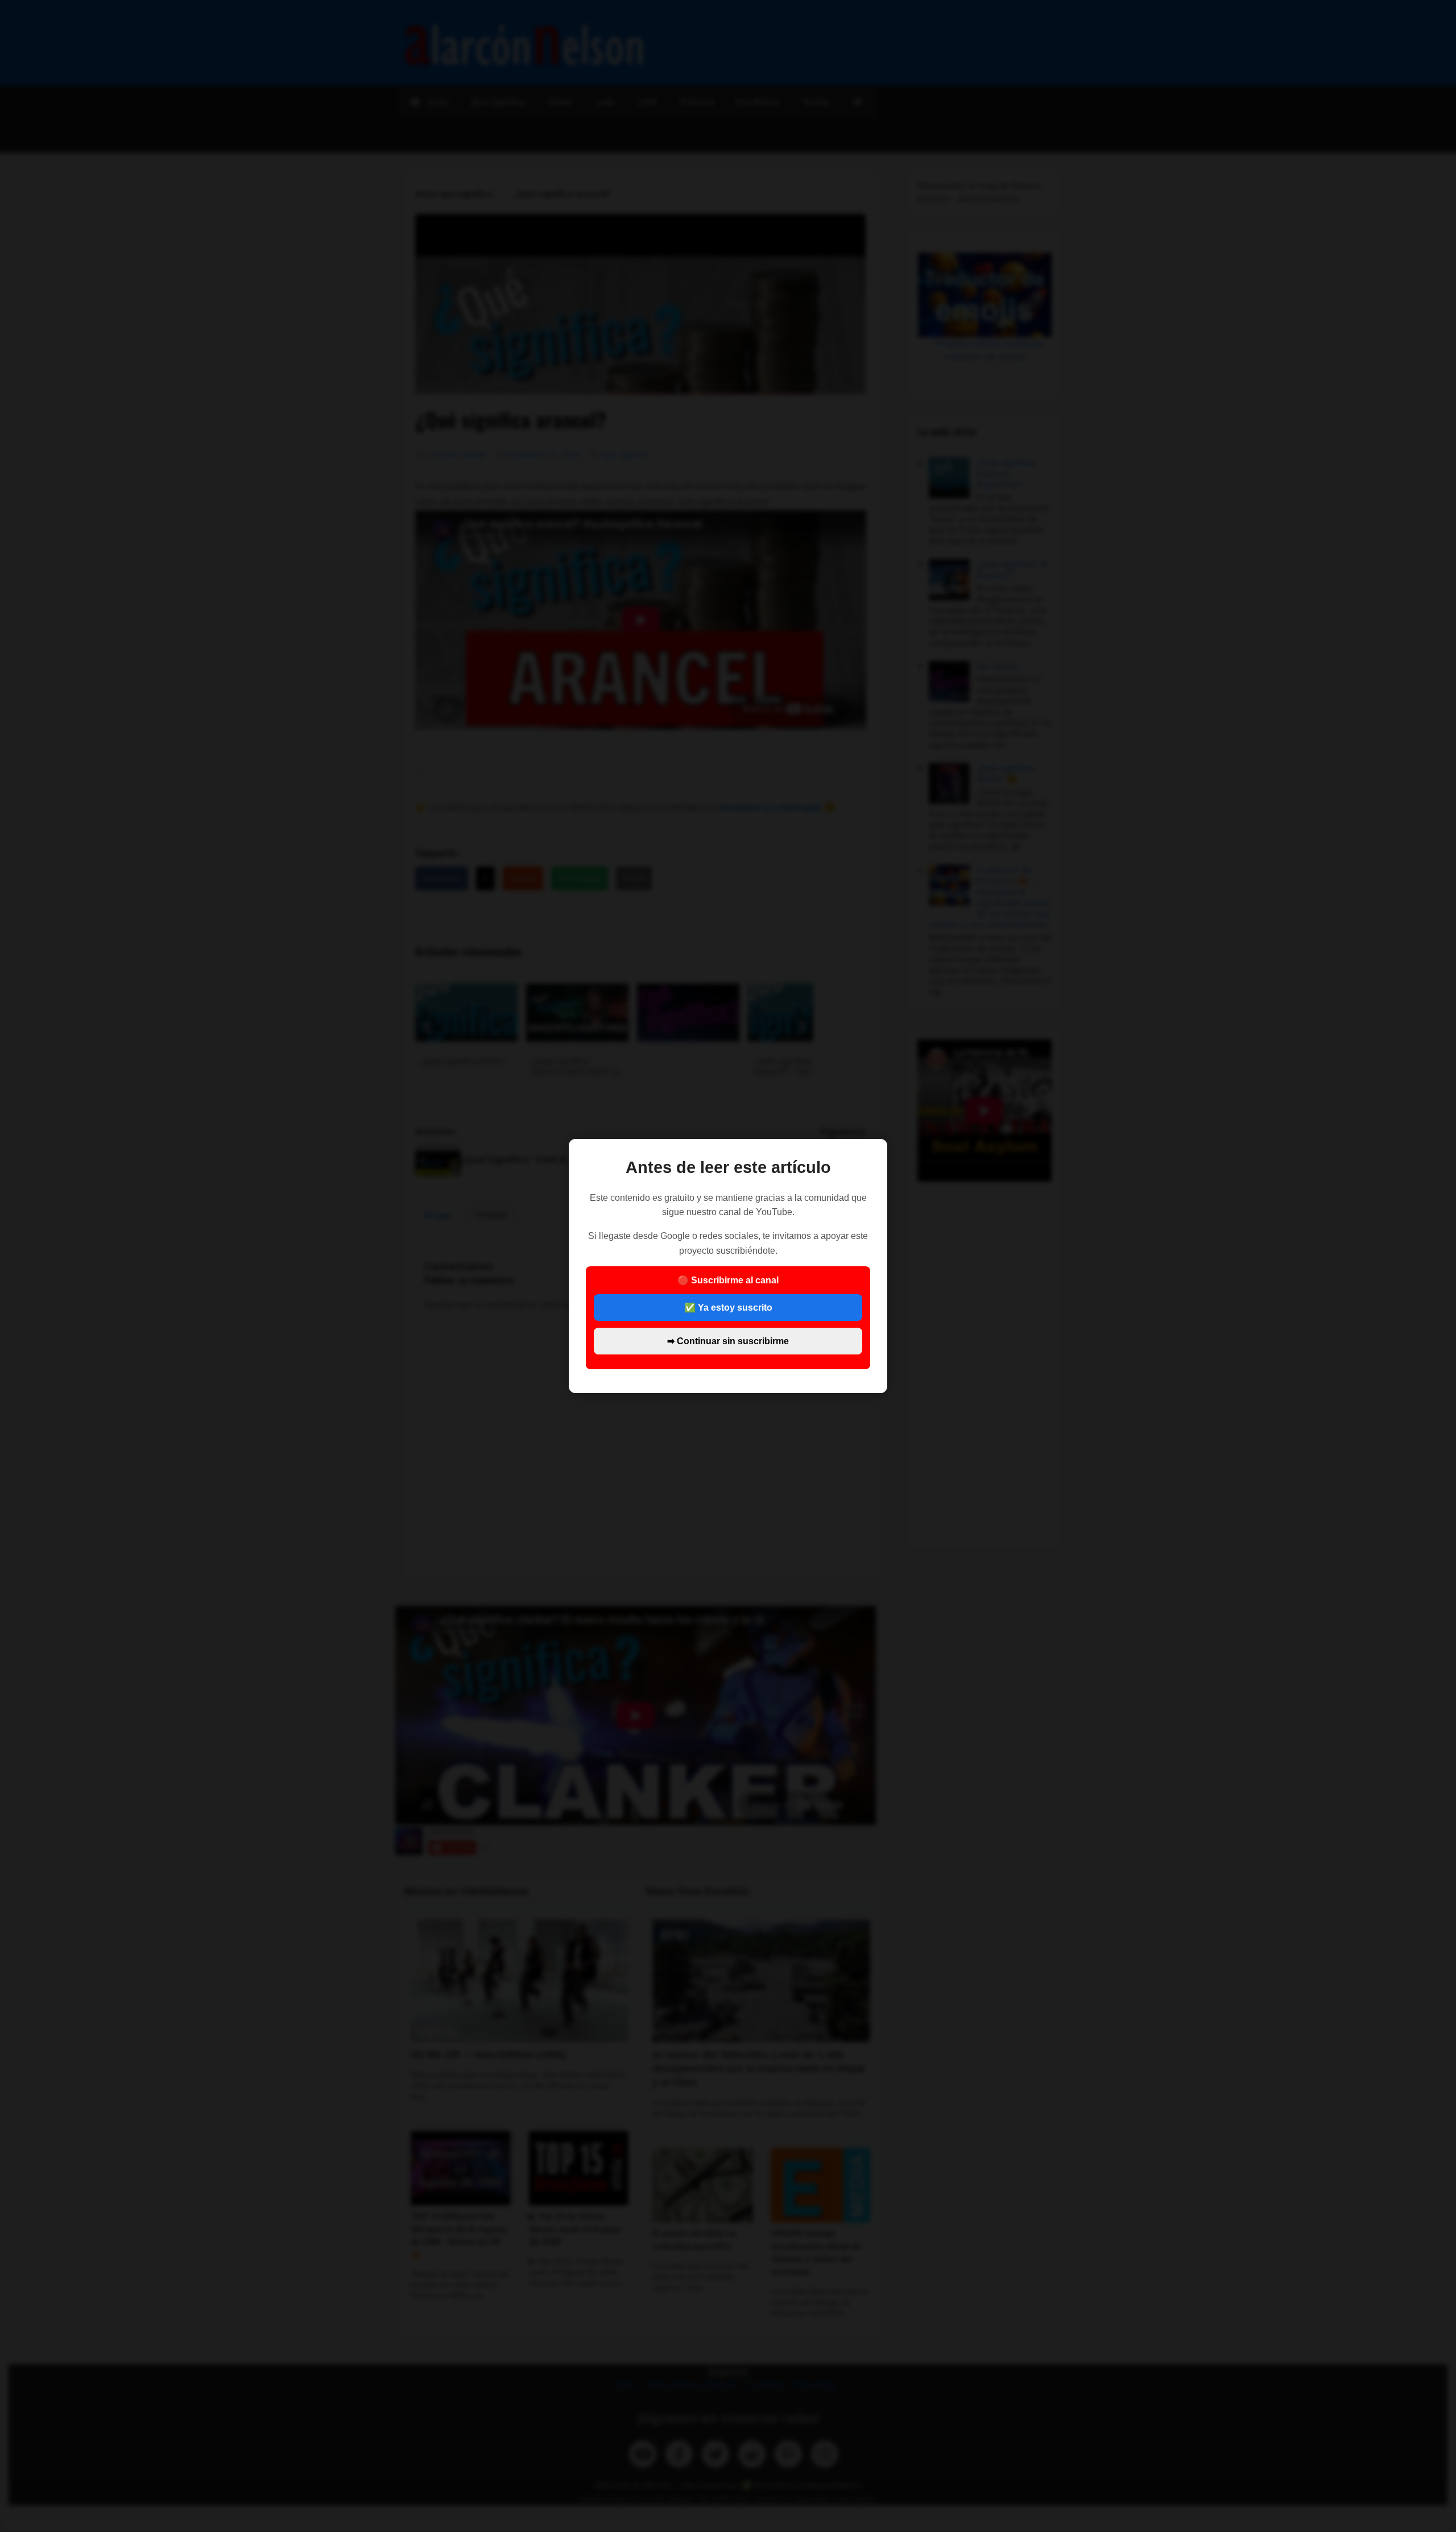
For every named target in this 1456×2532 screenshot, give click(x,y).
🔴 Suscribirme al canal (728, 1310)
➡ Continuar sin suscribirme (728, 1341)
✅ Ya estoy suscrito (728, 1308)
